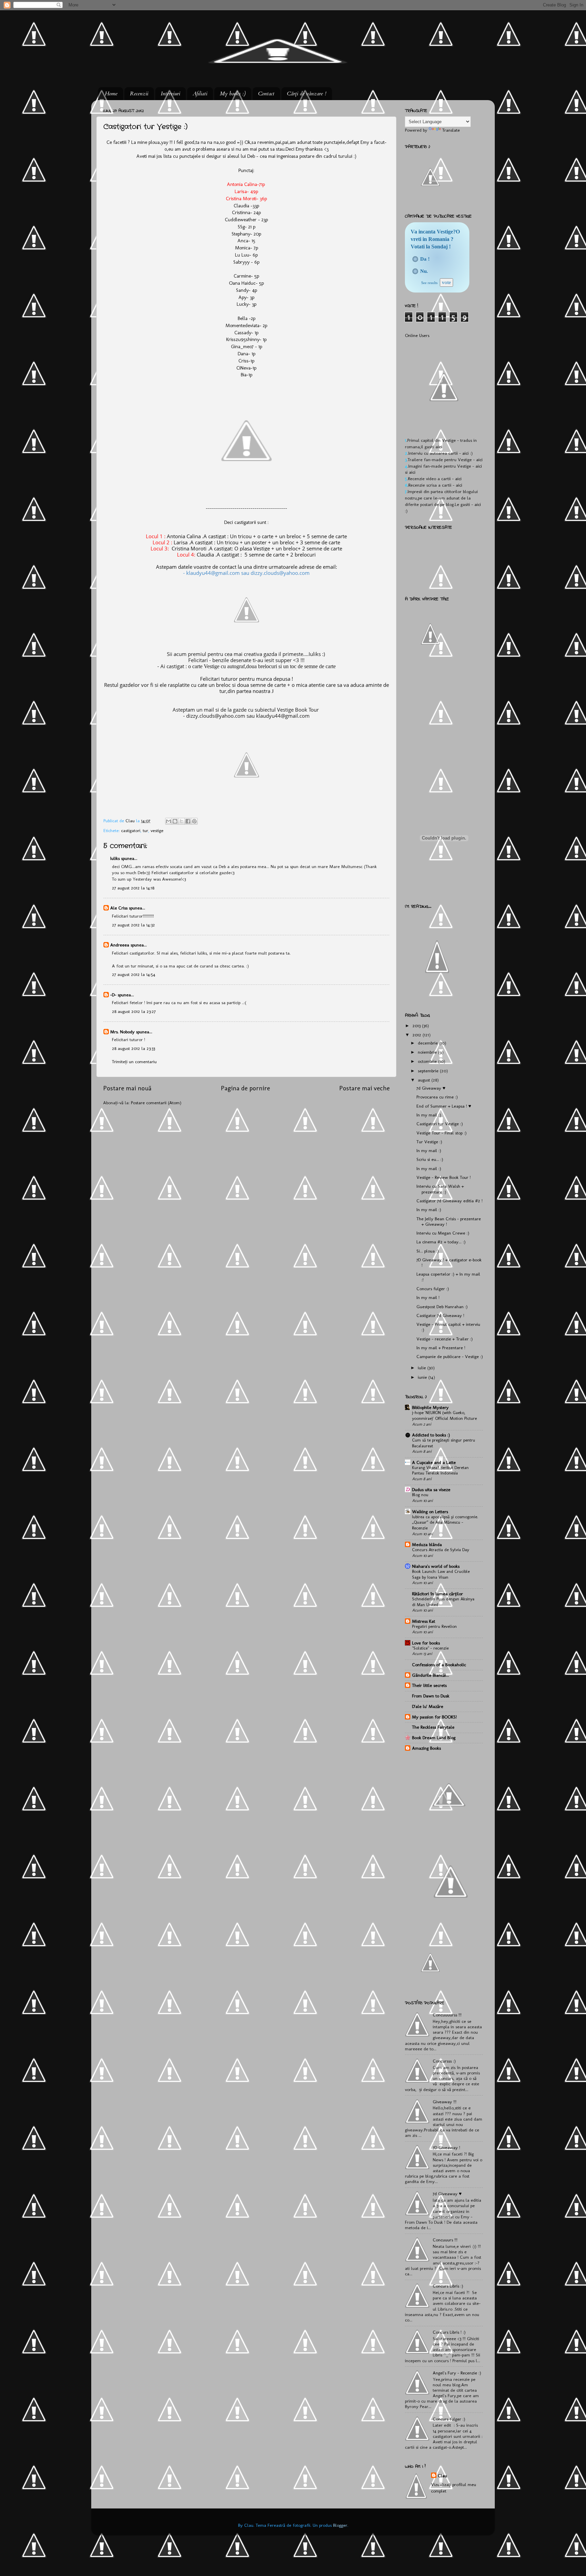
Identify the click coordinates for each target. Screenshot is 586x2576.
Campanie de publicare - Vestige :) (450, 1356)
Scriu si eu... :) (430, 1159)
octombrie (428, 1061)
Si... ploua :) (428, 1251)
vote (446, 282)
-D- (113, 995)
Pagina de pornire (245, 1088)
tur (145, 830)
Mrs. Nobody (122, 1032)
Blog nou (420, 1495)
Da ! (425, 259)
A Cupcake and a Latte (434, 1462)
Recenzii (139, 94)
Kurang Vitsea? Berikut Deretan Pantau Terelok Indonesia (440, 1470)
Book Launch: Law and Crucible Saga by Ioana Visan (441, 1574)
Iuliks (115, 858)
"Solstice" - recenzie (430, 1648)
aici (439, 447)
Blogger (340, 2525)
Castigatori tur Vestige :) (440, 1124)
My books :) (233, 94)
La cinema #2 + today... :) (441, 1242)
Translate (451, 130)
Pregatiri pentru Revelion (434, 1626)
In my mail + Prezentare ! (441, 1348)
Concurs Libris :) (448, 2286)
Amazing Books (426, 1748)
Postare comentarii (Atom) (156, 1103)
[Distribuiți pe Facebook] (188, 821)
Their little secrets (429, 1685)
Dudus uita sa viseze (431, 1489)
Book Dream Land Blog (434, 1737)
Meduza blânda (427, 1544)
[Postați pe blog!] (175, 821)
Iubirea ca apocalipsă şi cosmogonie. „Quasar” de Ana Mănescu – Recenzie (445, 1522)
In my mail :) (429, 1115)
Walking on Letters (430, 1511)
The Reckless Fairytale (433, 1727)
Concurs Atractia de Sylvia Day (441, 1550)
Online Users (417, 335)
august (425, 1080)
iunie (423, 1377)
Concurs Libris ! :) (449, 2332)
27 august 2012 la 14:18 (133, 888)
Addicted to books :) (431, 1435)
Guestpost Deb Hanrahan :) (442, 1306)
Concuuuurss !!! (447, 2015)
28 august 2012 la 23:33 (133, 1048)
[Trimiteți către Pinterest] (194, 821)
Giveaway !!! (445, 2102)
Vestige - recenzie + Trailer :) (445, 1339)
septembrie (429, 1071)
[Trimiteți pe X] (181, 821)
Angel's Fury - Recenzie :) (457, 2373)
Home (111, 94)
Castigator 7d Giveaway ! (440, 1315)
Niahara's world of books (436, 1566)
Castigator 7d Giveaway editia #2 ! (450, 1201)
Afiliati (200, 94)
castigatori (131, 830)
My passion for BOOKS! (434, 1717)
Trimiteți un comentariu (134, 1061)
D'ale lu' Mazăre (428, 1706)
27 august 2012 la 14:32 (133, 925)
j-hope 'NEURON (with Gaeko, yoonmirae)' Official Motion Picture (444, 1415)
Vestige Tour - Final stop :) (442, 1133)
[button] (415, 259)
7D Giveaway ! (446, 2147)
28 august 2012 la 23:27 (134, 1011)
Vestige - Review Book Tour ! (444, 1177)
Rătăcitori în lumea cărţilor (437, 1594)
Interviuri (170, 94)
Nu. (424, 271)
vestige (157, 830)
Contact (266, 94)
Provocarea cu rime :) (437, 1097)
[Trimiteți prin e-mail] (169, 821)
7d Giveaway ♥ (431, 1088)
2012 (417, 1035)
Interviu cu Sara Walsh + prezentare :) (440, 1189)
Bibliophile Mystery (430, 1407)
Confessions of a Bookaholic (439, 1665)
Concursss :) (444, 2061)
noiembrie (428, 1052)
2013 (417, 1026)
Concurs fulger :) (433, 1289)
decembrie (428, 1043)
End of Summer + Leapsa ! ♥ (444, 1106)
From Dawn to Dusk (431, 1696)
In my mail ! (428, 1297)
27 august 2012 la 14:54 (134, 974)
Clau (131, 821)
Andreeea (120, 945)
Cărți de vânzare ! (307, 94)
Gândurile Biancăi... (431, 1675)
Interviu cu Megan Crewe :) (443, 1233)
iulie (423, 1368)
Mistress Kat (424, 1621)
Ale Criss (119, 908)
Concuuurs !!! (445, 2240)
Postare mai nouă (127, 1088)
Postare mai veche (364, 1088)
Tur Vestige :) (429, 1142)
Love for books (426, 1643)
